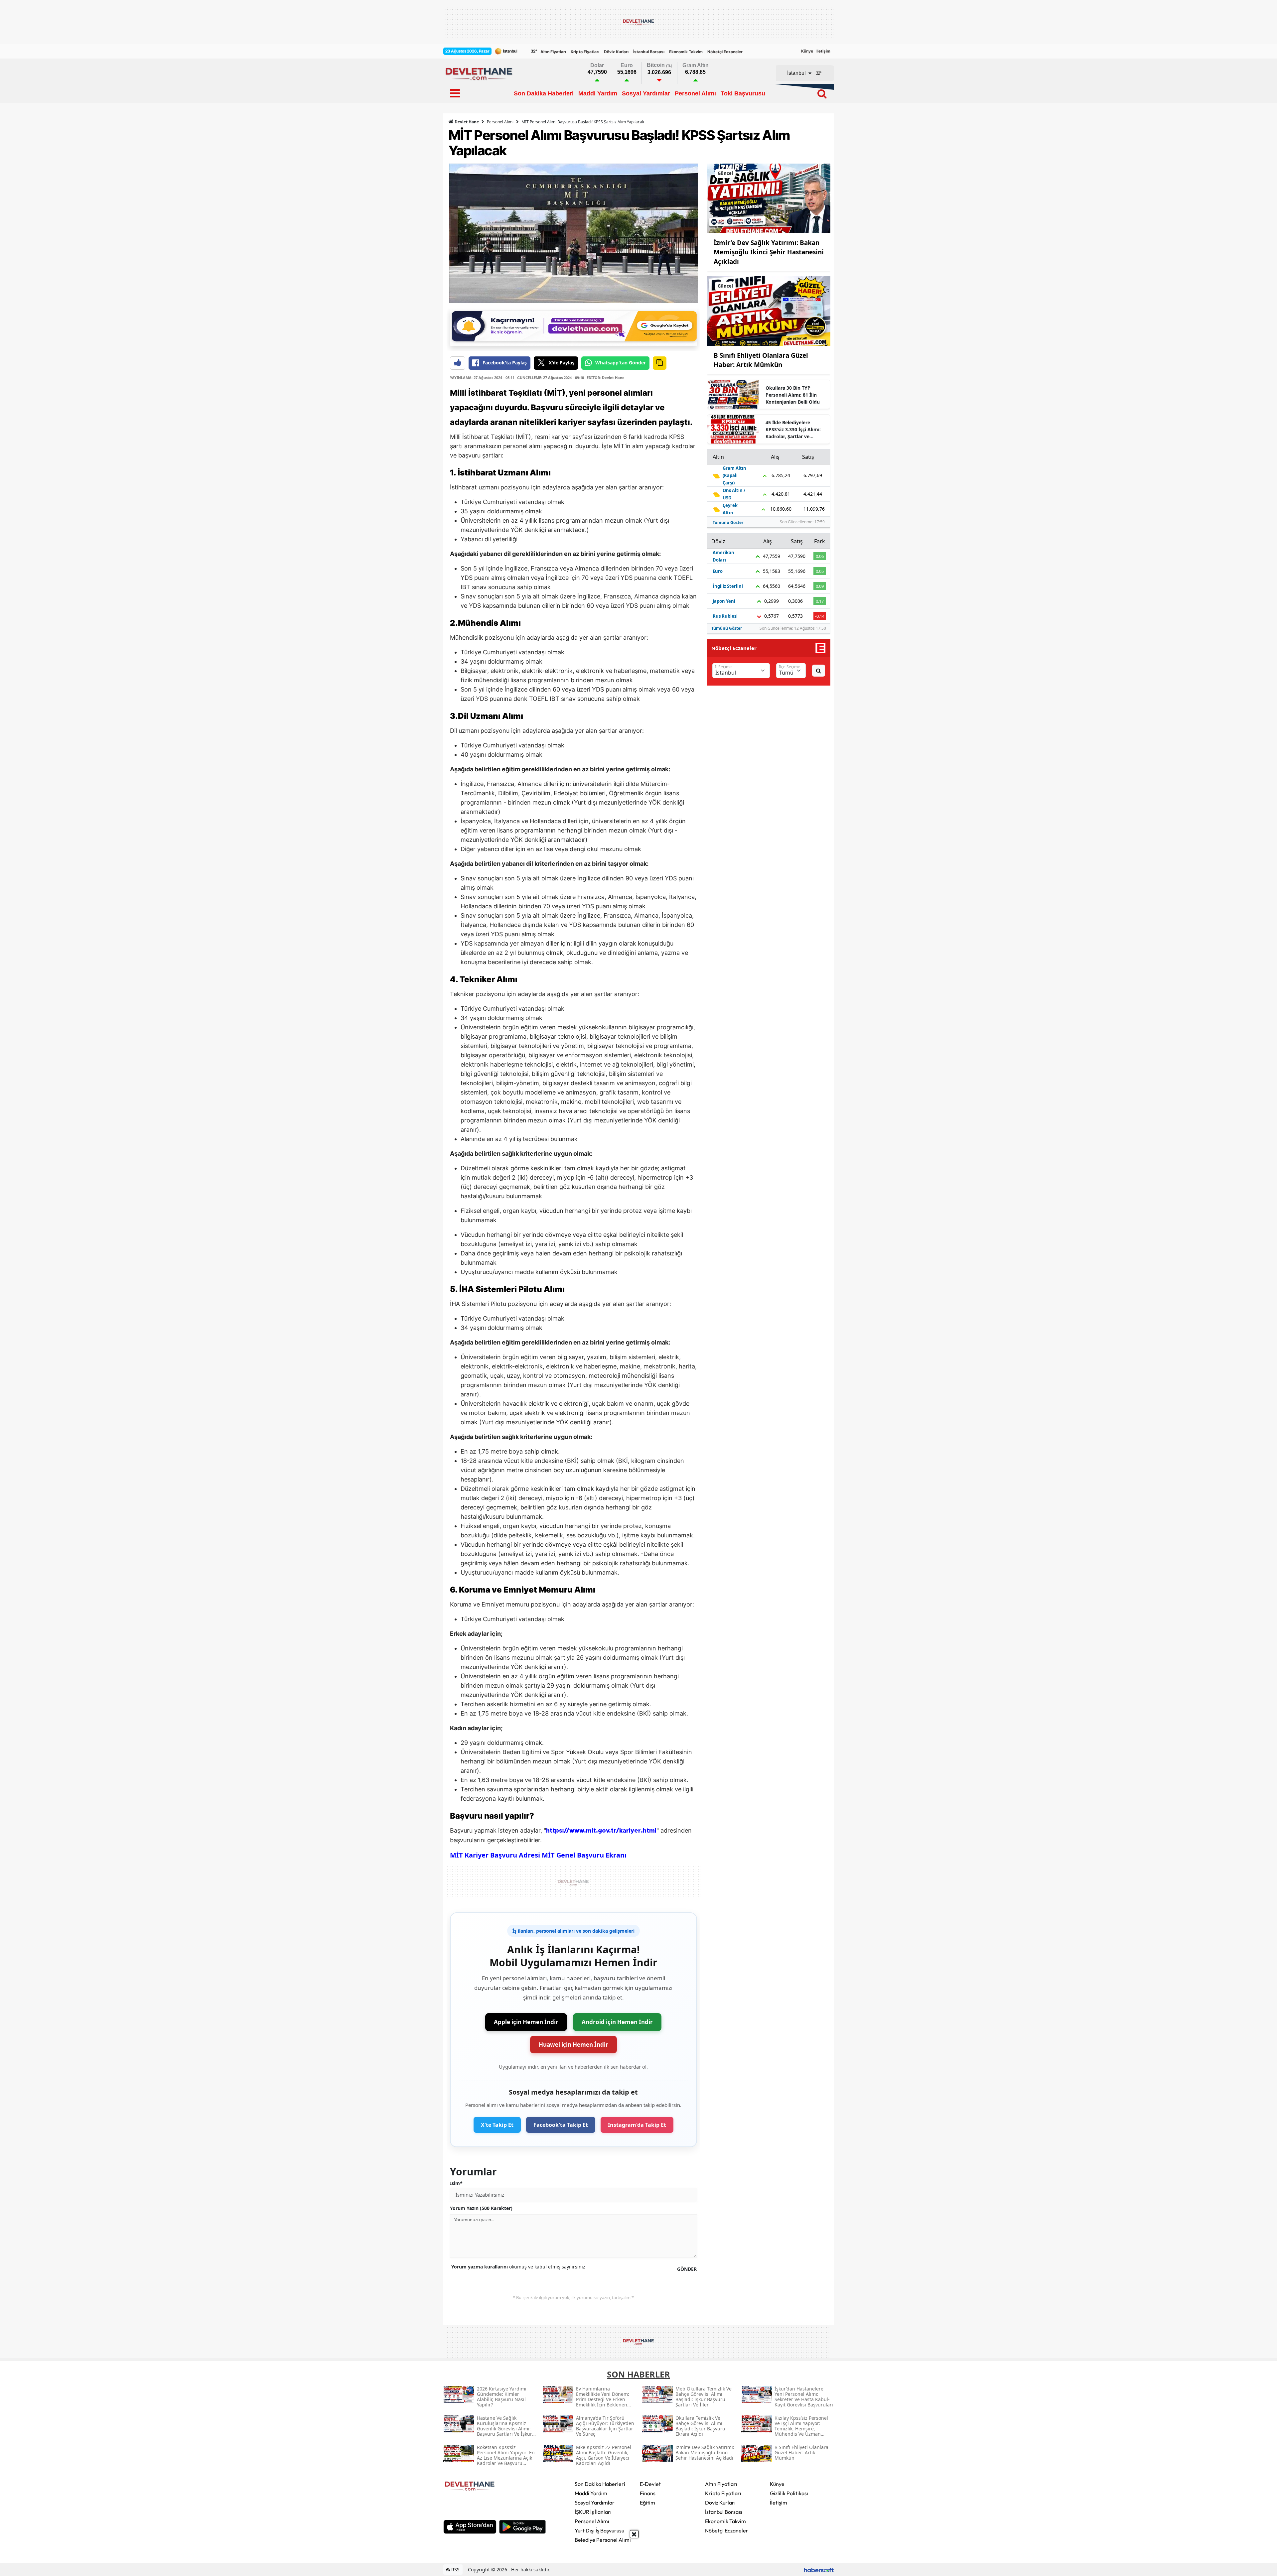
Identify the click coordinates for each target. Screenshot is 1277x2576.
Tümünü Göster (728, 522)
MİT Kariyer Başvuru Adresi (495, 1855)
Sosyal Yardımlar (595, 2503)
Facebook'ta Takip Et (561, 2125)
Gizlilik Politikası (789, 2493)
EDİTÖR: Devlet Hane (606, 378)
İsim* (456, 2183)
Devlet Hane (466, 122)
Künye (807, 51)
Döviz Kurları (616, 52)
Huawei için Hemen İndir (573, 2045)
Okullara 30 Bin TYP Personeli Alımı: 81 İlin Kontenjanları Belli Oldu (793, 395)
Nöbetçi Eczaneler (725, 52)
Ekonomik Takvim (686, 52)
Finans (648, 2493)
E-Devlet (650, 2484)
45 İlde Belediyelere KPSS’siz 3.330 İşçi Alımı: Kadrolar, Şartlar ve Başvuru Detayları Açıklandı (793, 430)
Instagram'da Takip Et (637, 2125)
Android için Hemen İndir (617, 2022)
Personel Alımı (500, 122)
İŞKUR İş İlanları (593, 2512)
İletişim (823, 51)
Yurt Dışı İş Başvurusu (599, 2530)
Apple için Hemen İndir (526, 2022)
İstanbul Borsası (649, 52)
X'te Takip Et (497, 2125)
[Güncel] (769, 198)
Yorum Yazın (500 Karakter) (481, 2208)
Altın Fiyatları (553, 52)
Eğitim (647, 2503)
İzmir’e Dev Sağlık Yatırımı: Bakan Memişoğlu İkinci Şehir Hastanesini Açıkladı (769, 252)
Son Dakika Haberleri (600, 2484)
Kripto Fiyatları (585, 52)
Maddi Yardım (591, 2493)
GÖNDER (687, 2269)
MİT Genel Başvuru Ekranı (584, 1855)
